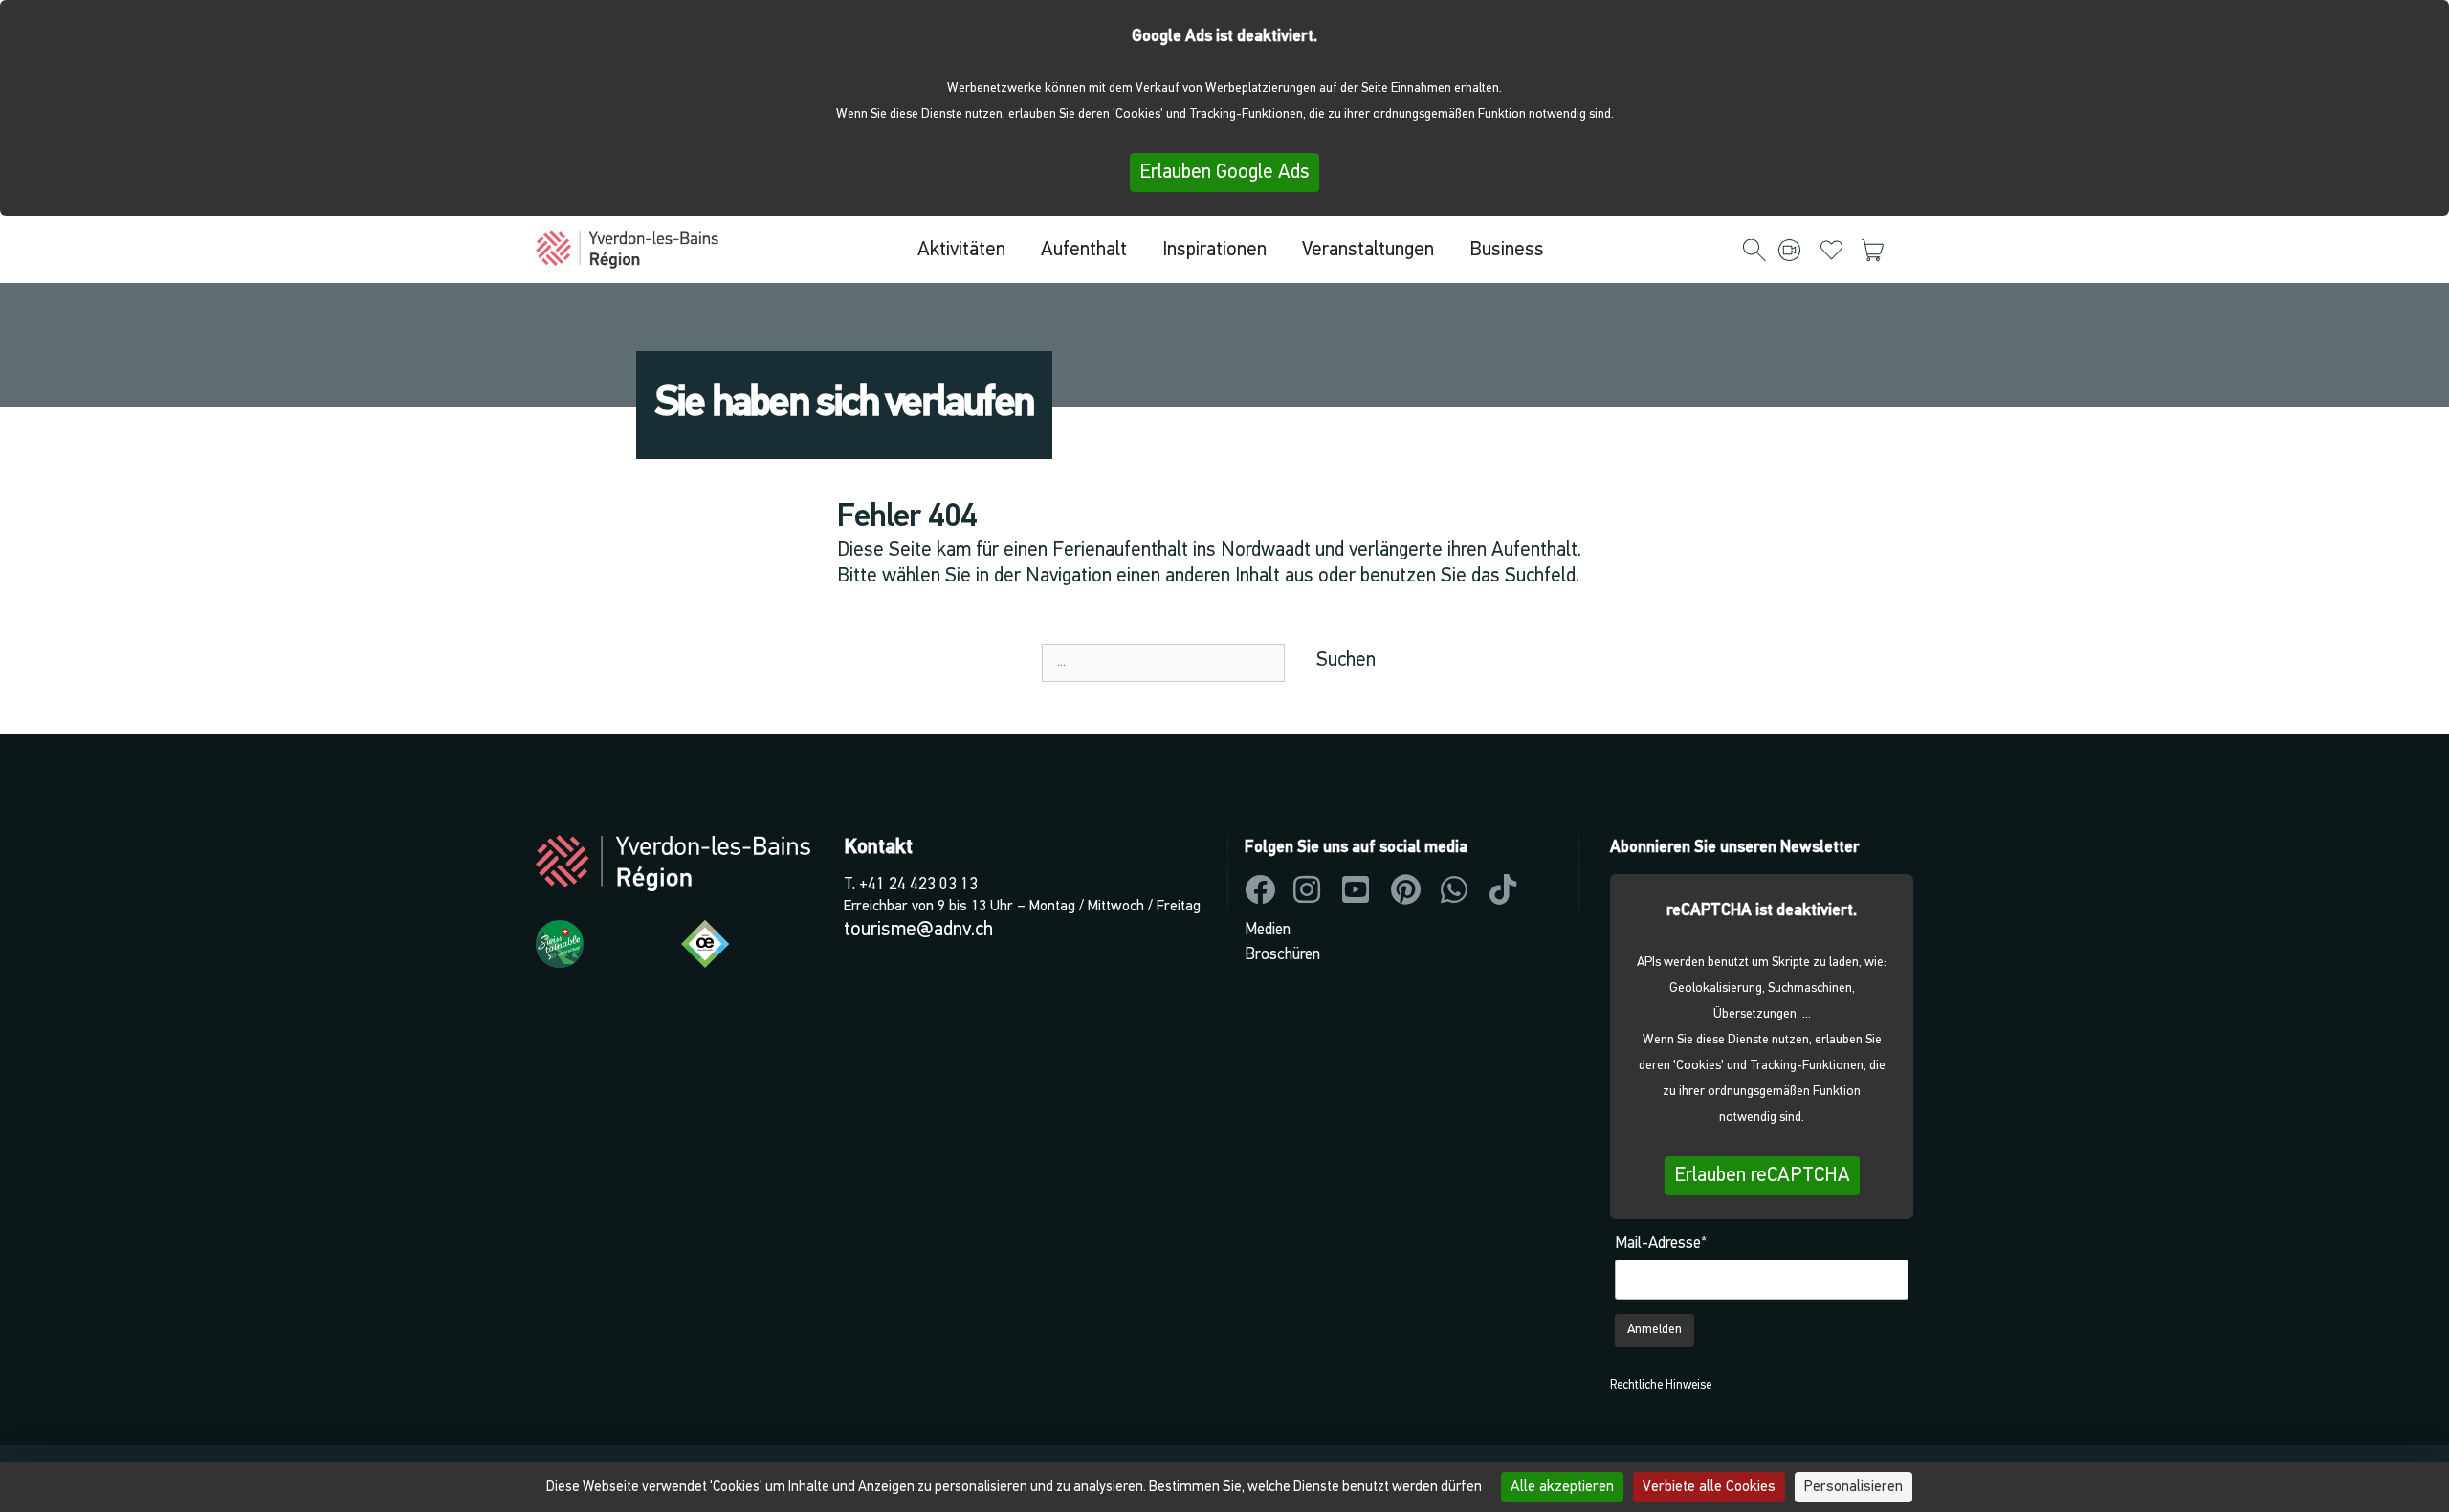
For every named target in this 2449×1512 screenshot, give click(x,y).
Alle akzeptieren (1562, 1487)
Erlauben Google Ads (1224, 173)
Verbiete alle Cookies (1709, 1487)
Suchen (1346, 660)
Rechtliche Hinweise (1661, 1385)
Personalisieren (1853, 1487)
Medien (1268, 930)
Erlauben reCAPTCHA (1762, 1176)
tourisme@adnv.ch (918, 930)
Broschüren (1282, 955)
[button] (1754, 252)
